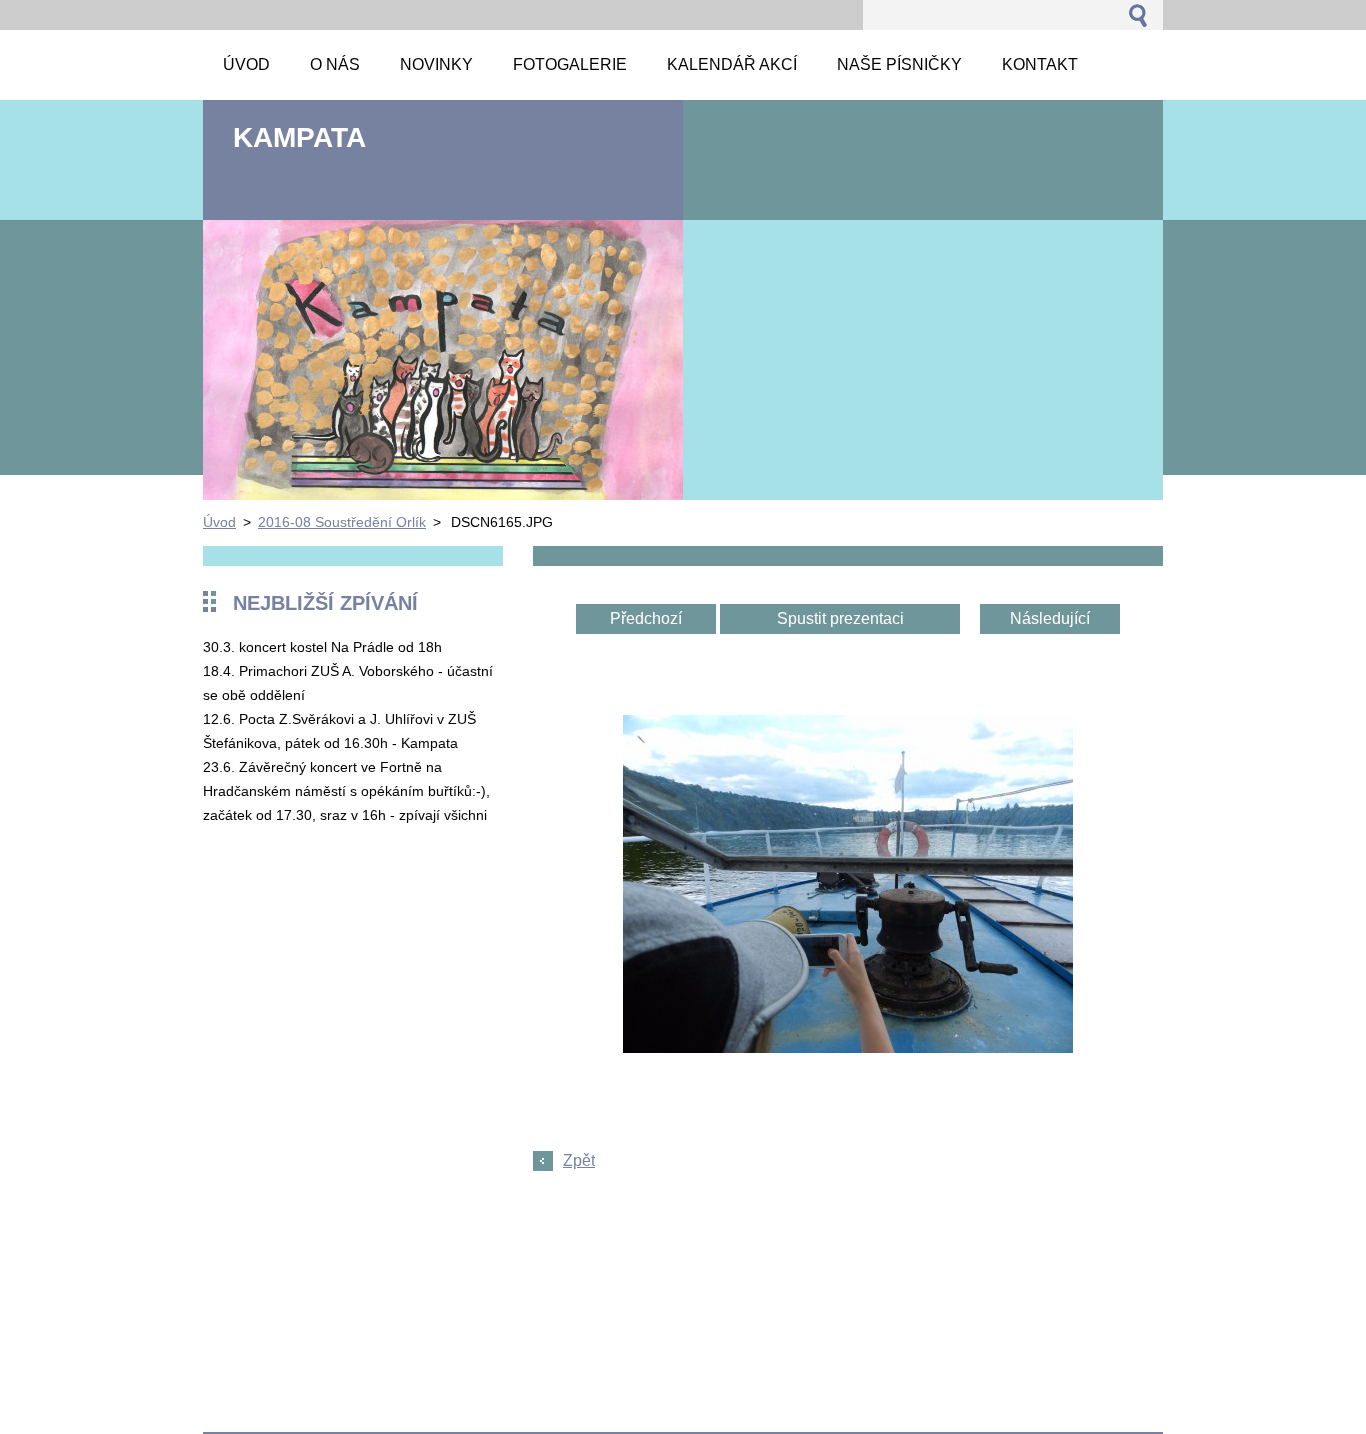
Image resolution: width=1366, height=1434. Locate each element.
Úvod (219, 522)
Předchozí (646, 618)
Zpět (579, 1160)
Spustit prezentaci (840, 618)
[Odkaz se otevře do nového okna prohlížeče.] (848, 1047)
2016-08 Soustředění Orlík (342, 522)
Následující (1050, 618)
